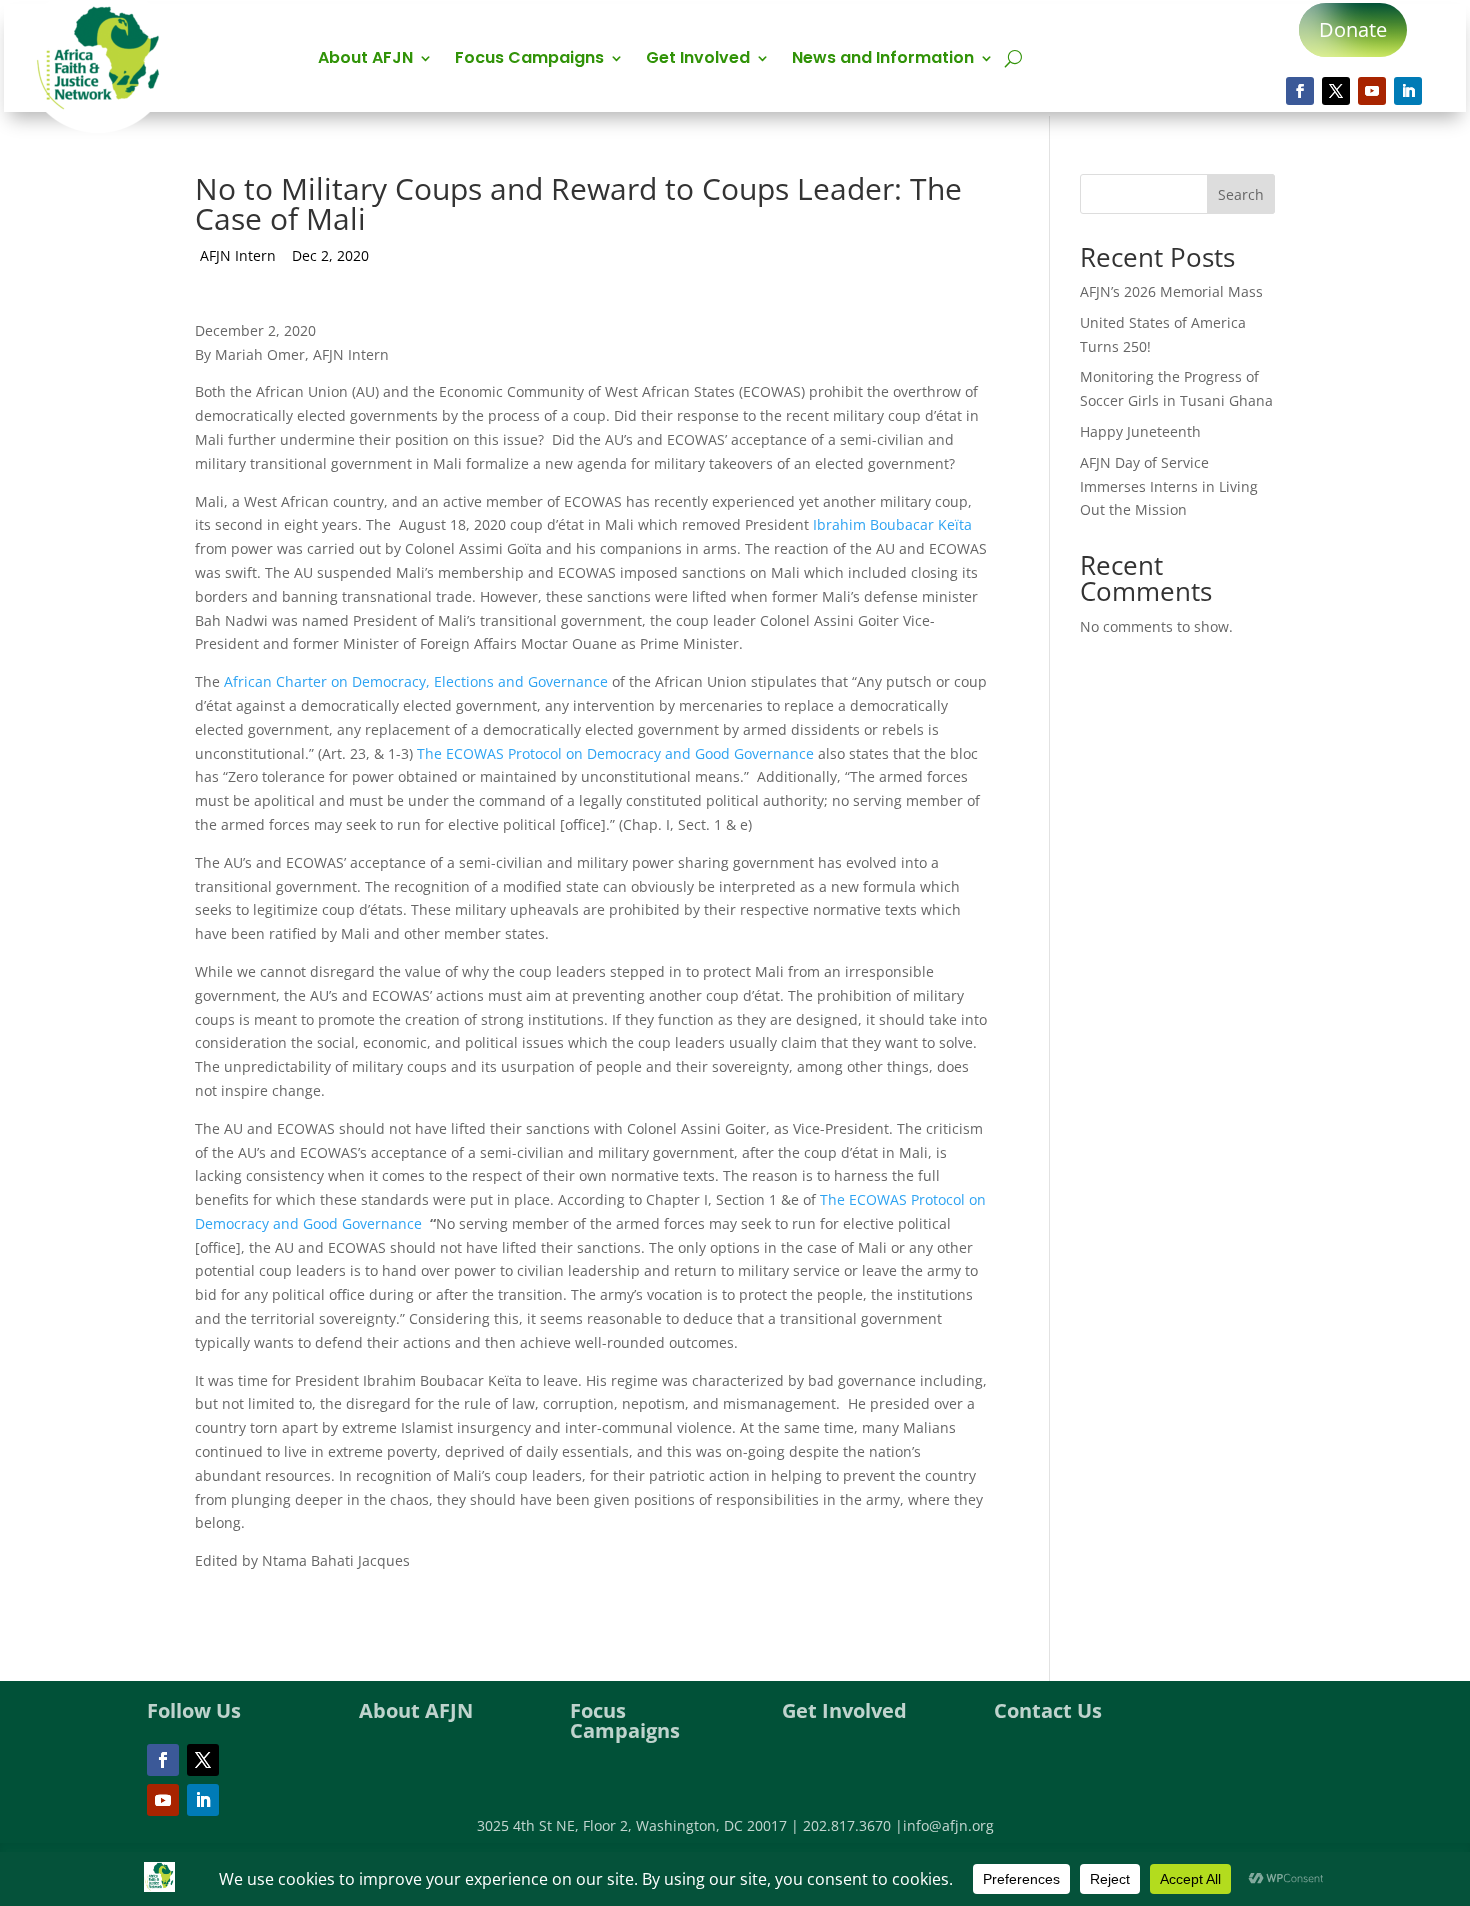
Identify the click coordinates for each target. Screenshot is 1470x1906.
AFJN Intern (238, 255)
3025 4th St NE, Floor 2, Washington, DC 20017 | (640, 1825)
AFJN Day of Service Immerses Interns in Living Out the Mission (1169, 486)
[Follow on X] (1336, 91)
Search (1241, 194)
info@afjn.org (948, 1825)
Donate (1353, 29)
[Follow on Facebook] (1300, 91)
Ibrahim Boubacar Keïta (892, 524)
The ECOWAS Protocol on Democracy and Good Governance (617, 753)
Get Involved (698, 60)
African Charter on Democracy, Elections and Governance (416, 681)
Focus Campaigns (529, 60)
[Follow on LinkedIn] (1408, 91)
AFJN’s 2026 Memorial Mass (1171, 291)
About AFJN (365, 60)
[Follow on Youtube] (1372, 91)
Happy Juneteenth (1140, 431)
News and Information (883, 60)
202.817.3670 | (853, 1825)
